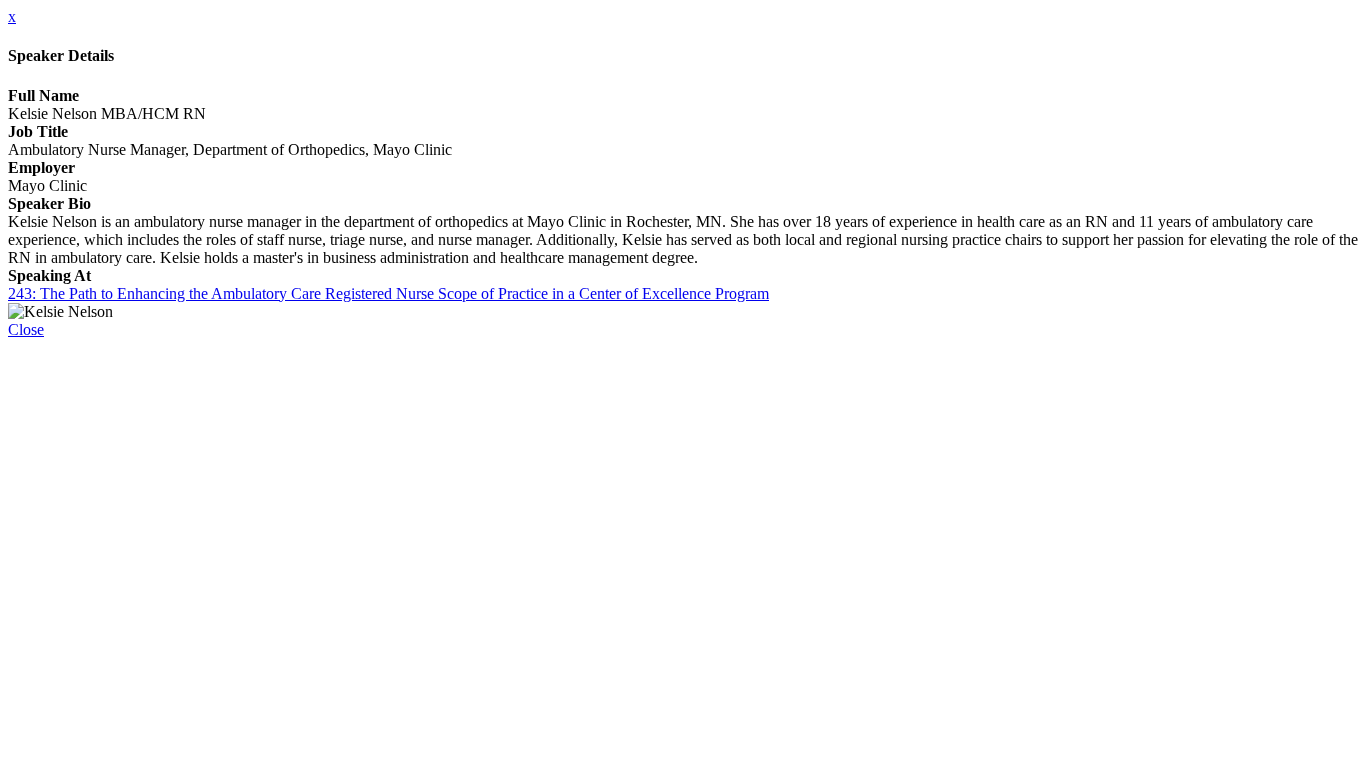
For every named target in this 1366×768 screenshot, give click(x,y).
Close (26, 329)
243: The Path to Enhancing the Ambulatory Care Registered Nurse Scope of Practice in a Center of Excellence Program (388, 293)
